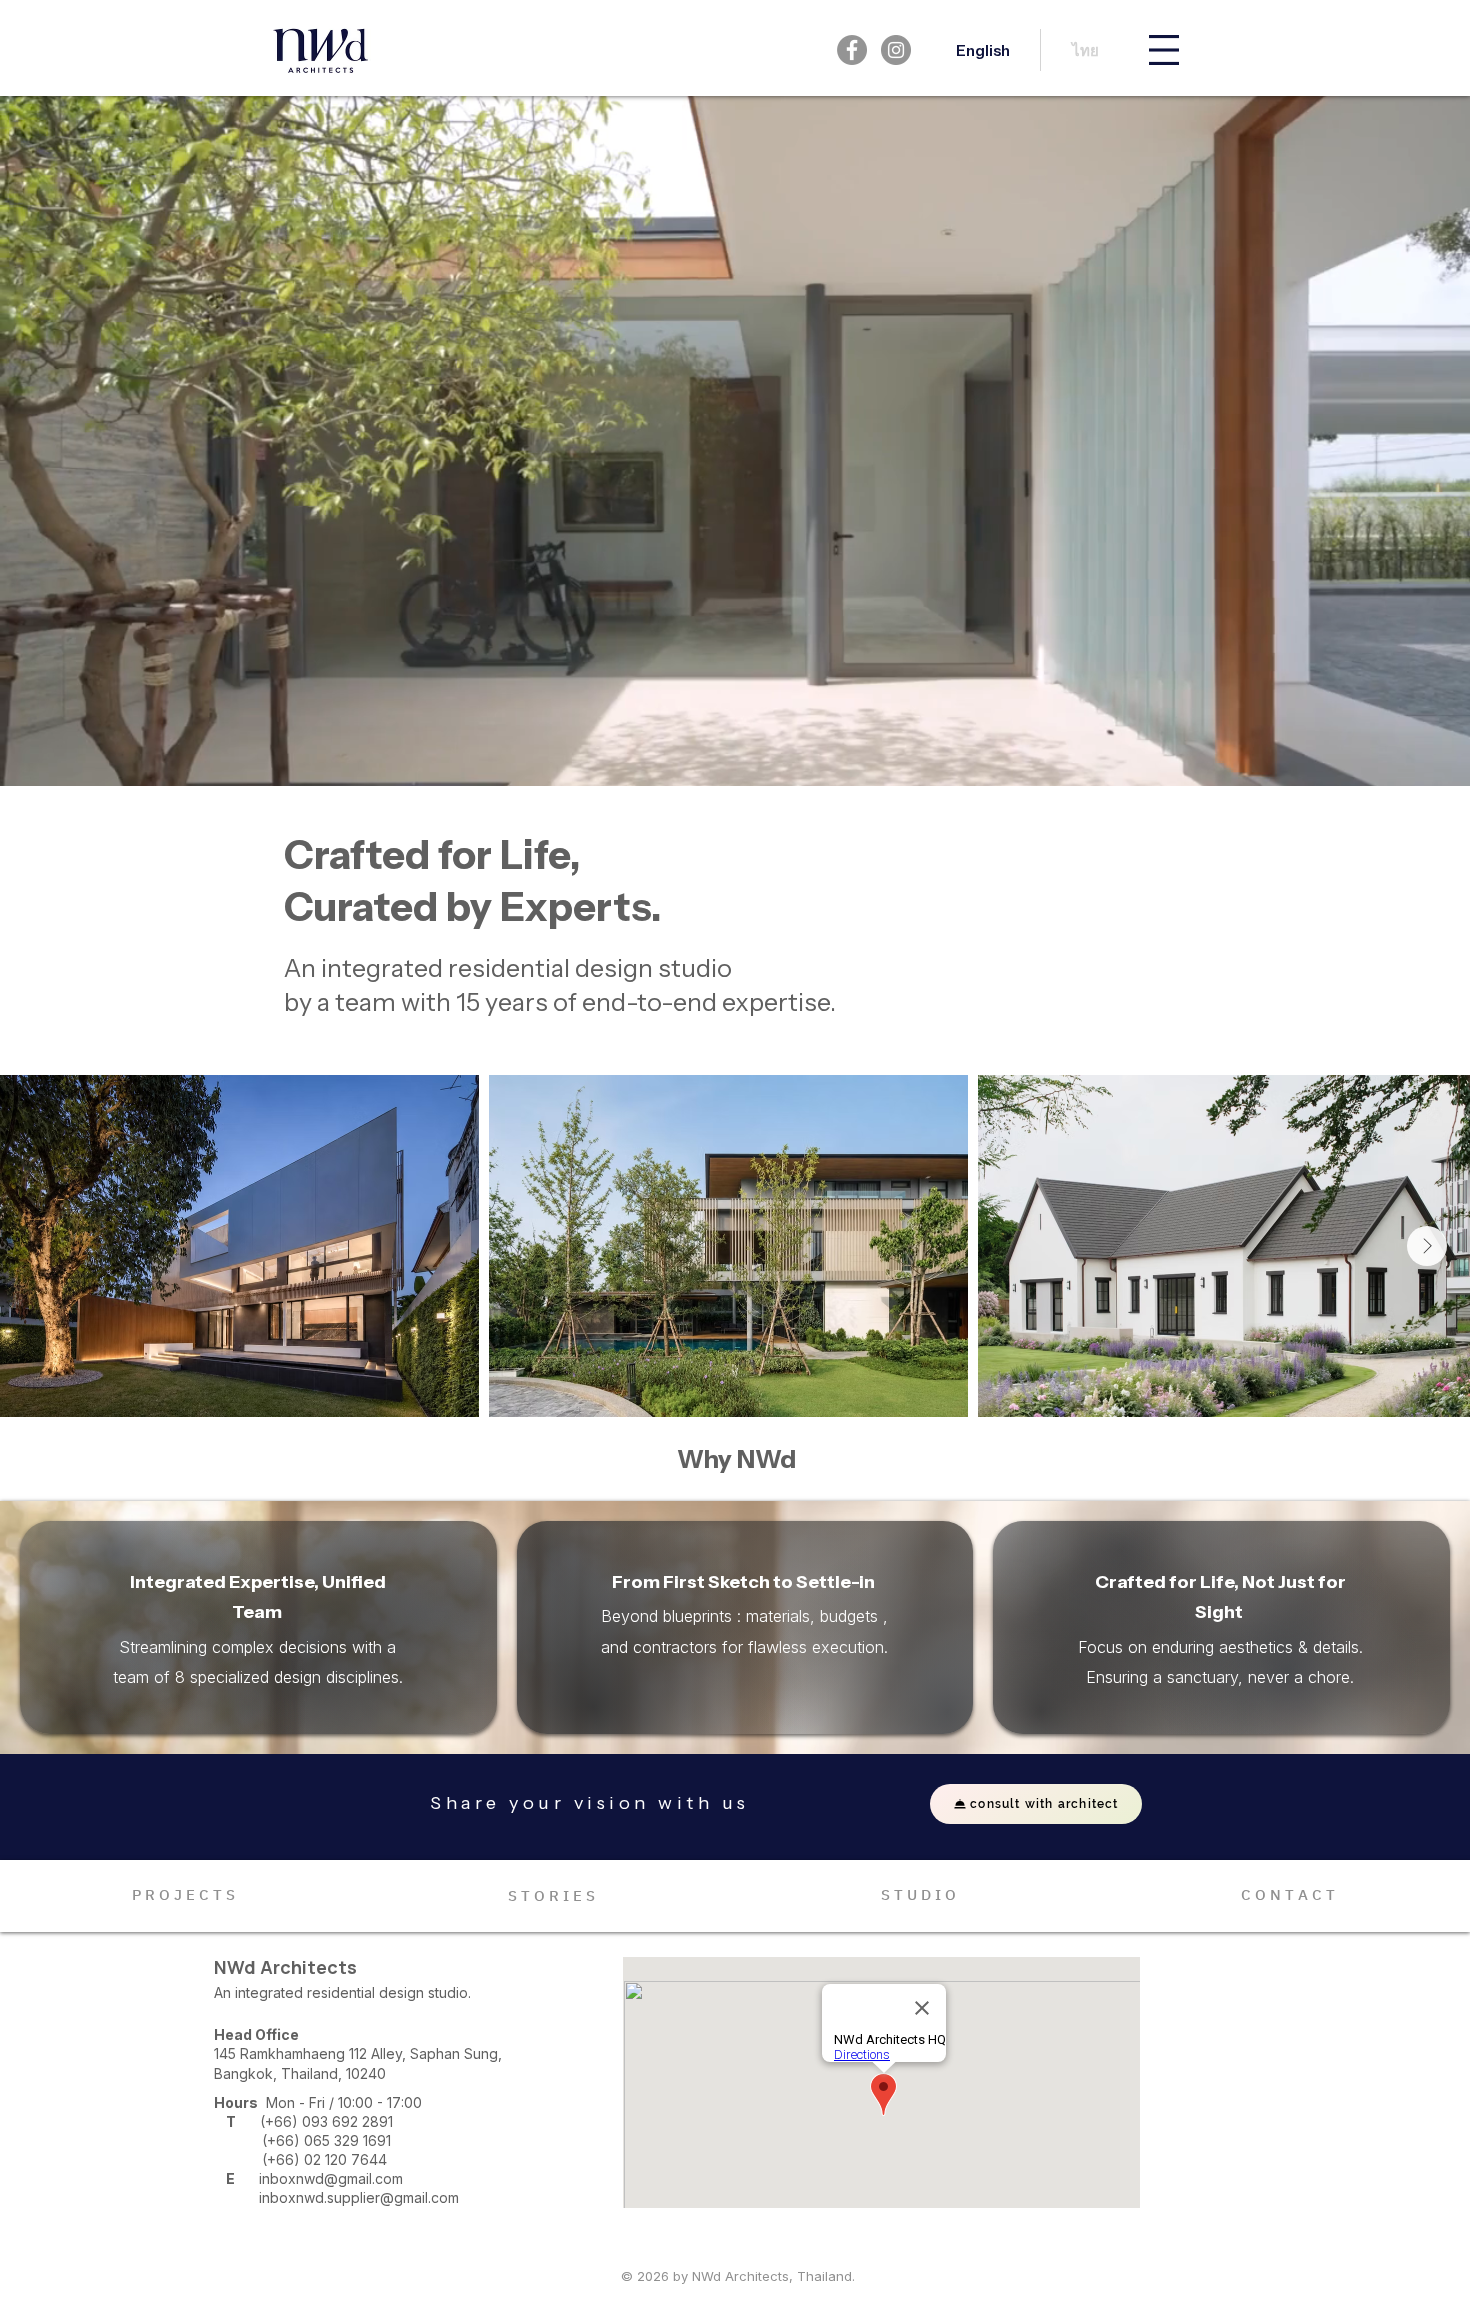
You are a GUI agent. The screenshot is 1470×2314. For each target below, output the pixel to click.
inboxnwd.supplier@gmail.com (359, 2197)
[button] (1164, 50)
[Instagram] (896, 50)
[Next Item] (1427, 1246)
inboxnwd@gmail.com (331, 2178)
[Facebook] (852, 50)
